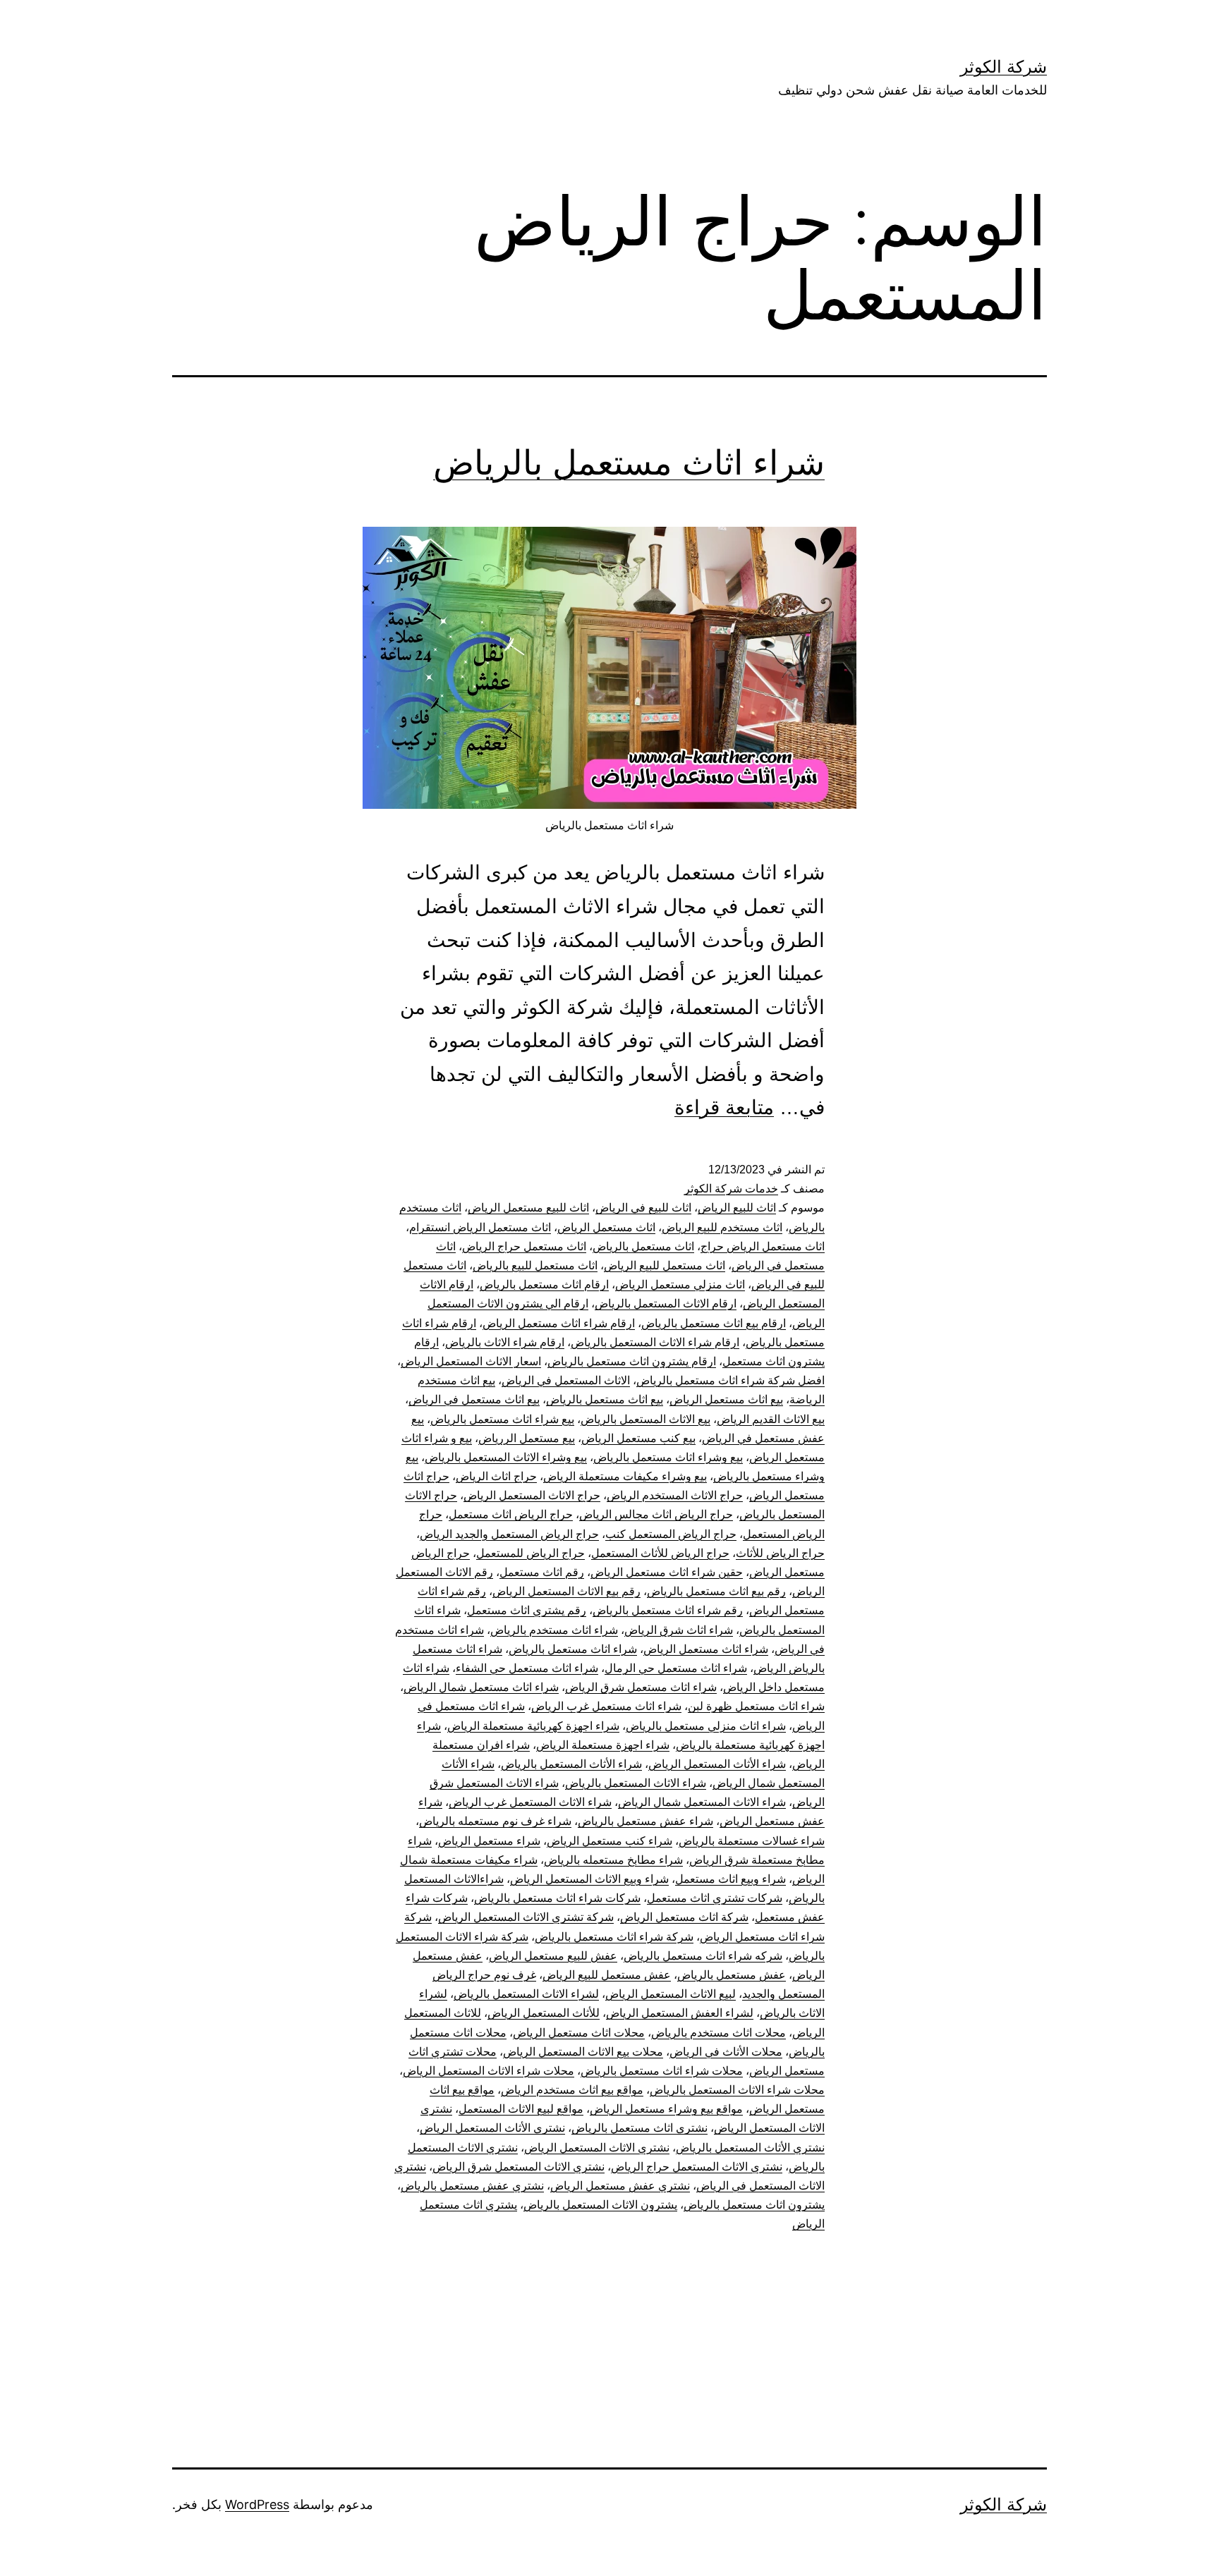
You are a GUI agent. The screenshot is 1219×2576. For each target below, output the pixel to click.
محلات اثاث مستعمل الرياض (579, 2033)
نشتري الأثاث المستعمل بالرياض (750, 2148)
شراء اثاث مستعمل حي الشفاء (527, 1668)
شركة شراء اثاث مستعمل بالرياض (614, 1937)
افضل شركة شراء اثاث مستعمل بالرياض (730, 1380)
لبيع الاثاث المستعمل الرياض (671, 1994)
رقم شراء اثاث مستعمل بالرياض (668, 1610)
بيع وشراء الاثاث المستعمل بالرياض (506, 1457)
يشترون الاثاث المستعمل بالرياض (600, 2205)
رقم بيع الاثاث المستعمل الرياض (566, 1591)
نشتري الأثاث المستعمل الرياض (492, 2128)
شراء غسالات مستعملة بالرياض (752, 1841)
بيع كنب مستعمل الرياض (638, 1438)
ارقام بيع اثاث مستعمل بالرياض (714, 1323)
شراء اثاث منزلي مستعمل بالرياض (706, 1726)
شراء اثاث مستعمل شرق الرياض (641, 1687)
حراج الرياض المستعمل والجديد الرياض (509, 1534)
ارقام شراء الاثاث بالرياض (505, 1342)
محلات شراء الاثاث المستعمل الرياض (489, 2071)
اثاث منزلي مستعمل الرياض (680, 1284)
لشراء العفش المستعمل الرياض (680, 2013)
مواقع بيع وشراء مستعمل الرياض (666, 2109)
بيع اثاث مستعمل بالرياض (605, 1399)
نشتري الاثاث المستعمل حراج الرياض (697, 2167)
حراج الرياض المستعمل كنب (671, 1534)
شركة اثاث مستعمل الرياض (684, 1917)
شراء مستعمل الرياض (489, 1841)
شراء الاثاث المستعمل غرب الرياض (530, 1802)
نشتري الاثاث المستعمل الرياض (597, 2148)
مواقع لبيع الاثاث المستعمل (521, 2109)
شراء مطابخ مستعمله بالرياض (613, 1860)
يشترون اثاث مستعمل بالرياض (754, 2205)
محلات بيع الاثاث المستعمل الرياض (583, 2052)
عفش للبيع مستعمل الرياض (553, 1956)
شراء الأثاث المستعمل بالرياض (571, 1764)
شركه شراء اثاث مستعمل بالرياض (703, 1956)
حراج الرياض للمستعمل (530, 1553)
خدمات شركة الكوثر (731, 1189)
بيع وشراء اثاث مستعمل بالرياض (668, 1457)
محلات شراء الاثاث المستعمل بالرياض (737, 2090)
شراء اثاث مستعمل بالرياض (629, 462)
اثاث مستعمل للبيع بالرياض (535, 1265)
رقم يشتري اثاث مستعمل (527, 1610)
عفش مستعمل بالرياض (732, 1975)
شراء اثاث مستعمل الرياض (706, 1649)
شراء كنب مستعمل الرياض (609, 1841)
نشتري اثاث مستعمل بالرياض (639, 2128)
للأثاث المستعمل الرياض (544, 2013)
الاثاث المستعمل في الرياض (566, 1380)
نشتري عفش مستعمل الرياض (620, 2186)
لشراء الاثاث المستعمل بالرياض (526, 1994)
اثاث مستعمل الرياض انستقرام (480, 1227)
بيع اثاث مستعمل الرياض (726, 1399)
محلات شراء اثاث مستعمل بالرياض (662, 2071)
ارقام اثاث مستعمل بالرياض (544, 1284)
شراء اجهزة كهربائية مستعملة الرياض (533, 1726)
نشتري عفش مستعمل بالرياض (472, 2186)
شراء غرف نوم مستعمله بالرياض (495, 1821)
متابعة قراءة (724, 1107)
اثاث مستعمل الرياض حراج (763, 1246)
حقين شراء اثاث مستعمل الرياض (667, 1572)
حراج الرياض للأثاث (780, 1553)
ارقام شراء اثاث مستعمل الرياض (559, 1323)
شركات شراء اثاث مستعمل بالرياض (557, 1898)
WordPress (257, 2504)
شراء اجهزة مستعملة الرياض (603, 1745)
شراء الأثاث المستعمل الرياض (717, 1764)
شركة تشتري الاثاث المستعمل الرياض (526, 1917)
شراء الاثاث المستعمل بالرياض (636, 1783)
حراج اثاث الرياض (496, 1476)
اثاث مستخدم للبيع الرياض (722, 1227)
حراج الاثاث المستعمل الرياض (532, 1495)
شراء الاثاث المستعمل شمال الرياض (702, 1802)
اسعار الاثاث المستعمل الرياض (471, 1361)
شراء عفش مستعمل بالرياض (645, 1821)
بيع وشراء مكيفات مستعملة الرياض (625, 1476)
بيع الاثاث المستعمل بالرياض (645, 1419)
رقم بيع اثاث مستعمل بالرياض (716, 1591)
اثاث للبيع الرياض (737, 1208)
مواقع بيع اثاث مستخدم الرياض (572, 2090)
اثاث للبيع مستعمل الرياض (528, 1208)
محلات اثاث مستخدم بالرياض (718, 2033)
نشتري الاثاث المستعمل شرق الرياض (518, 2167)
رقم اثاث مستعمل (542, 1572)
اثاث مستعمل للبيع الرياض (665, 1265)
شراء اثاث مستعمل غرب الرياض (606, 1706)
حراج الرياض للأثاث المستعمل (660, 1553)
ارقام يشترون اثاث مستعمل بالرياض (632, 1361)
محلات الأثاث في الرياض (726, 2052)
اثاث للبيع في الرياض (643, 1208)
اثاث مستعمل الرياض (606, 1227)
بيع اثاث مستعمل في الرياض (474, 1399)
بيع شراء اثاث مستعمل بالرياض (502, 1419)
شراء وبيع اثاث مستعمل (730, 1879)
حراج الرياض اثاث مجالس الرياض (656, 1514)
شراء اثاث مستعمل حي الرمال (676, 1668)
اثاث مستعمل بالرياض (643, 1246)
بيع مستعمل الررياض (527, 1438)
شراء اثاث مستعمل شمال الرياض (481, 1687)
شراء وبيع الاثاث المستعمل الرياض (589, 1879)
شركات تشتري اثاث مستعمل (715, 1898)
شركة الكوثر (1003, 67)
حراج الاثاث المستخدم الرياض (675, 1495)
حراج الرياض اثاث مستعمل (511, 1514)
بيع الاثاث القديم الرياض (771, 1419)
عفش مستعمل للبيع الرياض (607, 1975)
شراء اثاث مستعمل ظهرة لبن (756, 1706)
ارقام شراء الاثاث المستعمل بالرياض (655, 1342)
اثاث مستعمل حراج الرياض (524, 1246)
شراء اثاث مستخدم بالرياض (554, 1630)
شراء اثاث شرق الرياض (679, 1630)
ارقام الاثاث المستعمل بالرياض (666, 1304)
